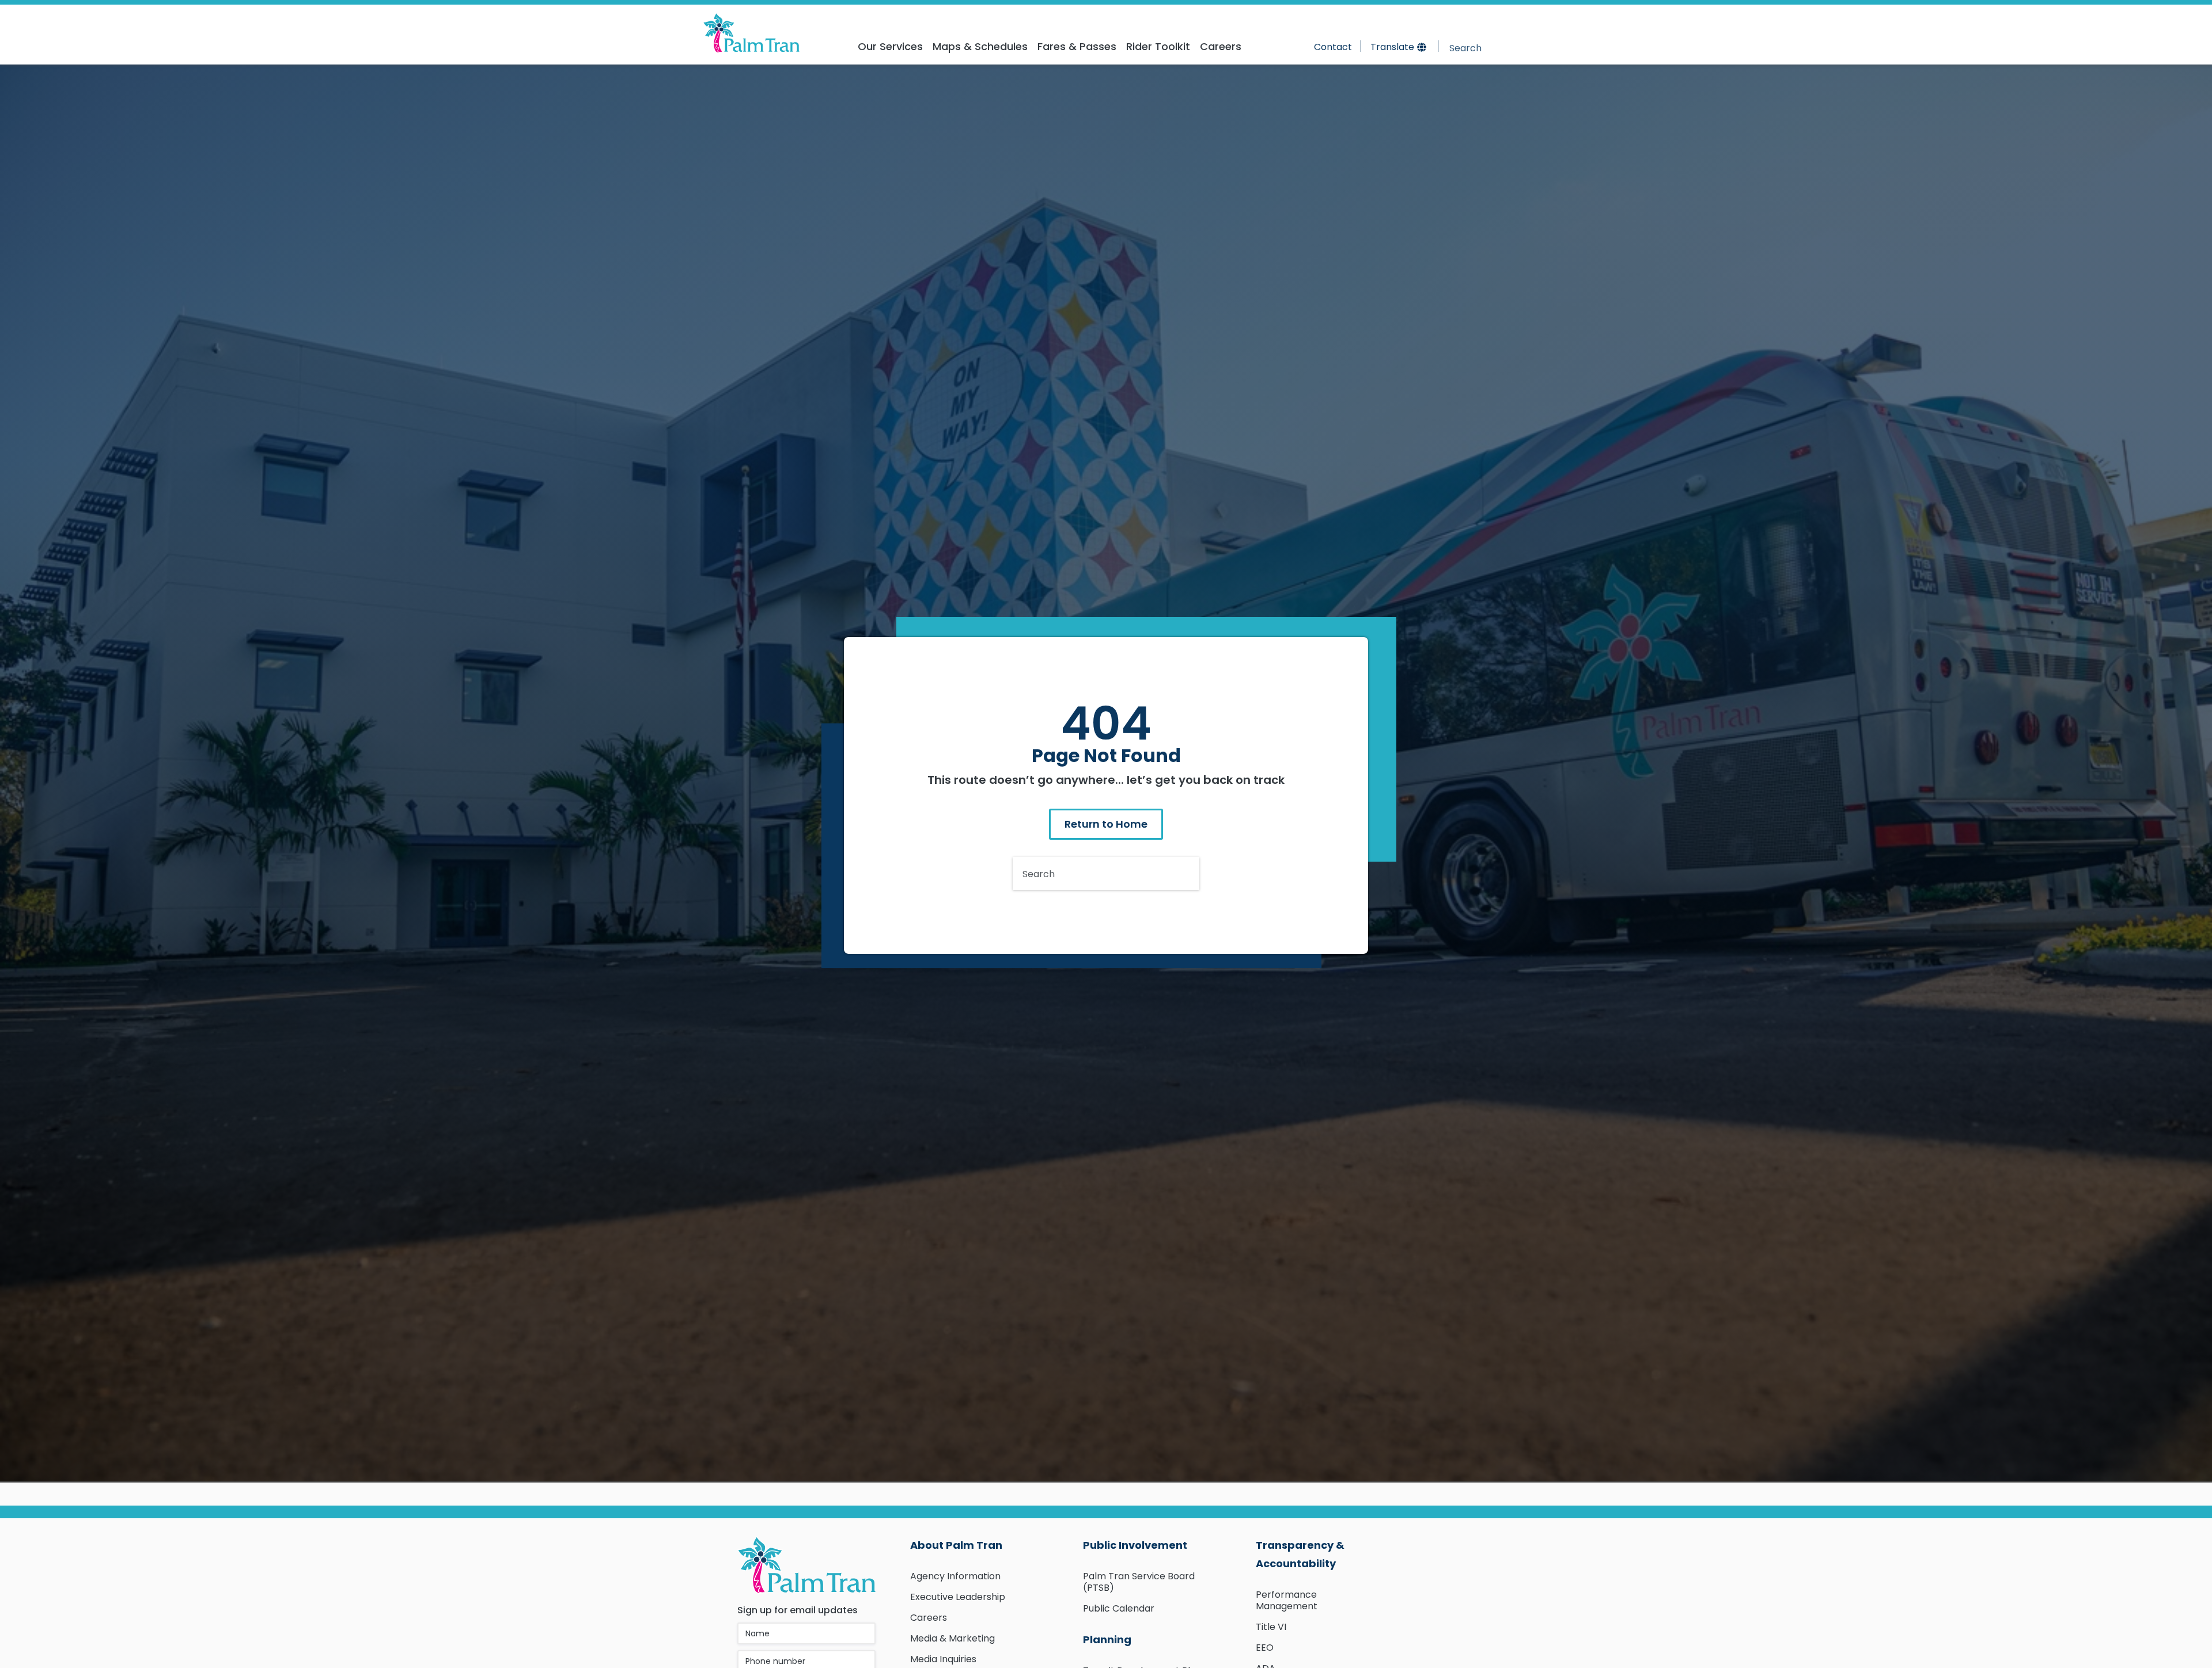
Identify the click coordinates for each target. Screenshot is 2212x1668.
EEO (1265, 1648)
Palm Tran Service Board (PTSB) (1139, 1582)
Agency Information (955, 1576)
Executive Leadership (958, 1597)
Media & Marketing (952, 1638)
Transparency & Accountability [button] (1300, 1554)
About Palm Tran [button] (956, 1545)
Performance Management (1287, 1600)
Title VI (1271, 1627)
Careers (929, 1618)
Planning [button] (1107, 1639)
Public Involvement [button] (1135, 1545)
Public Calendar (1119, 1608)
